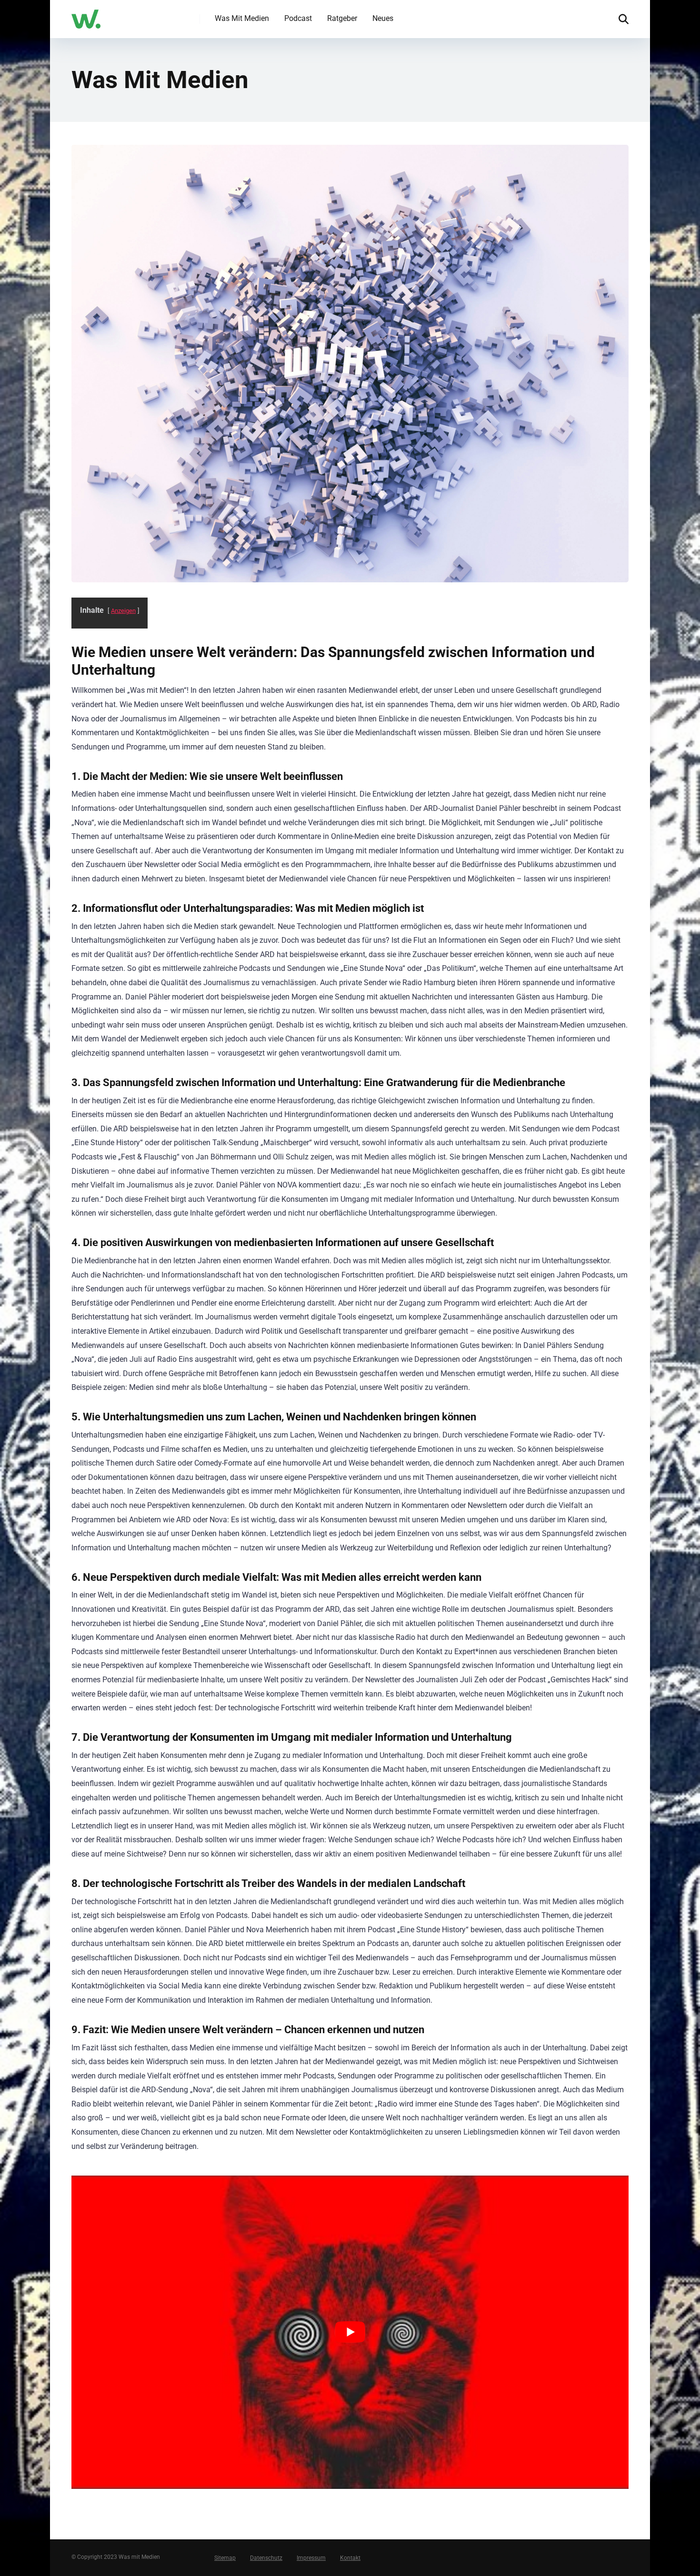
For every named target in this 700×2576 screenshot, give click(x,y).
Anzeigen (123, 611)
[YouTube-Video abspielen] (350, 2332)
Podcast (298, 18)
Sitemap (225, 2558)
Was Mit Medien (242, 18)
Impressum (311, 2558)
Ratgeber (342, 18)
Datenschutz (266, 2558)
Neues (383, 18)
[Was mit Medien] (86, 15)
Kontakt (350, 2558)
